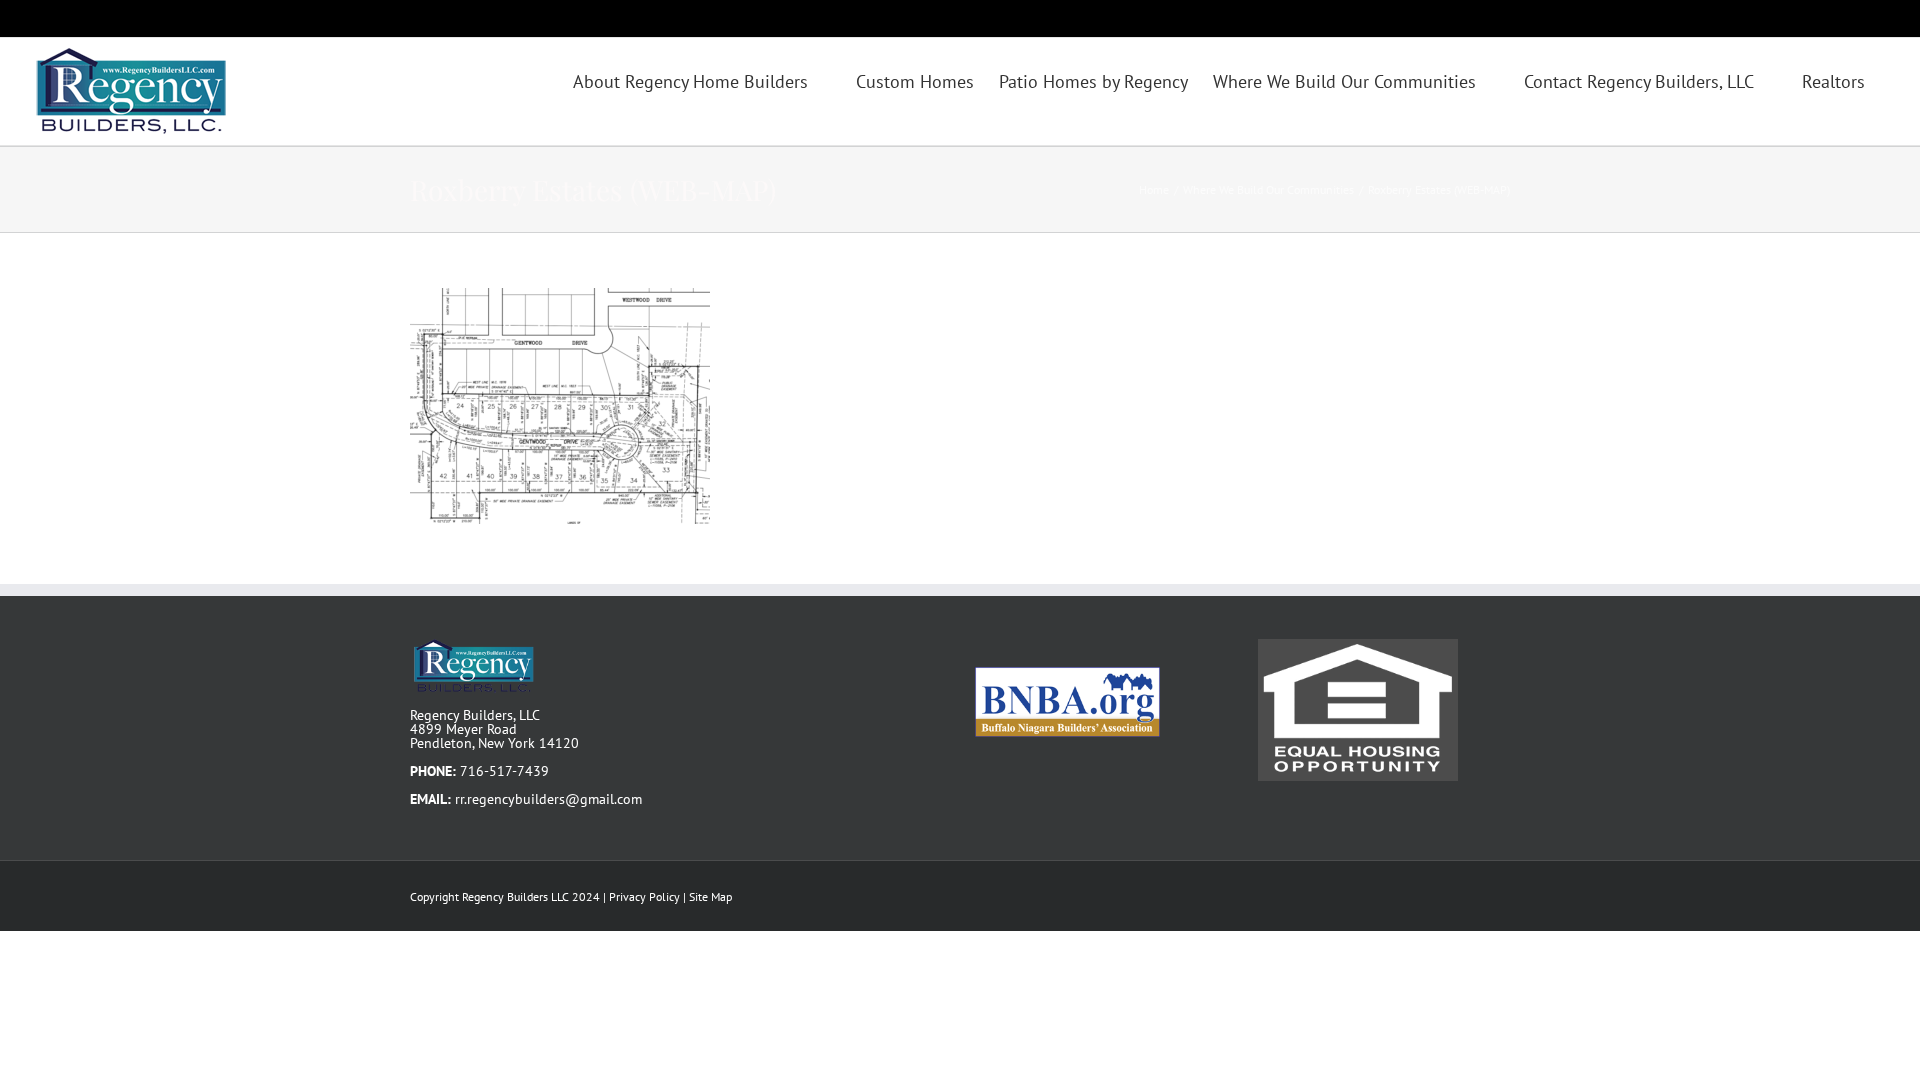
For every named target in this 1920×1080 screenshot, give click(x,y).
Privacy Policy (644, 896)
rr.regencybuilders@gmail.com (548, 799)
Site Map (710, 896)
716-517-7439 (504, 771)
